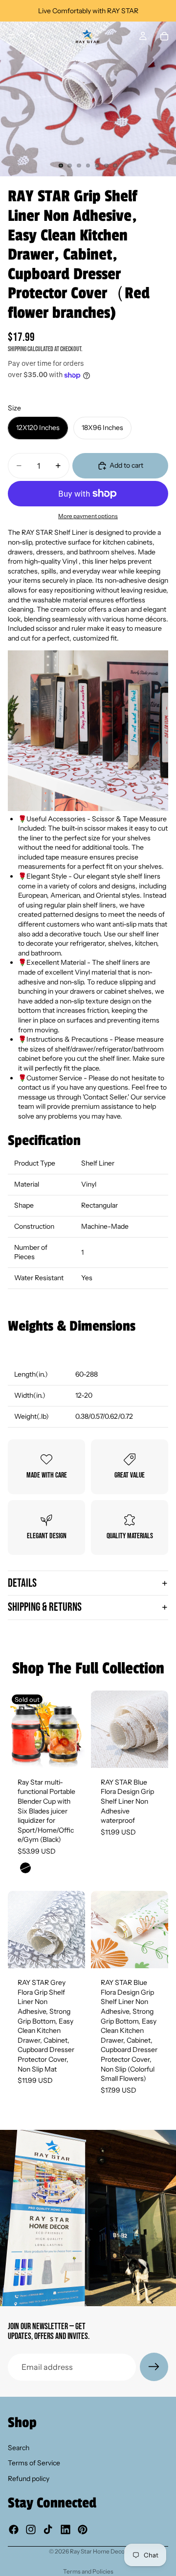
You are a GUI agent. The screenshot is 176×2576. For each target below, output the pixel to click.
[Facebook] (14, 2529)
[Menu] (11, 36)
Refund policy (29, 2479)
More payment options (88, 516)
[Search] (32, 36)
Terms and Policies (88, 2571)
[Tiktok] (48, 2529)
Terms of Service (34, 2463)
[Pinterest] (83, 2529)
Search (19, 2448)
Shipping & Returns (45, 1607)
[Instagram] (31, 2529)
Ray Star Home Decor (99, 2551)
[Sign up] (154, 2367)
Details (22, 1583)
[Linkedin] (66, 2529)
